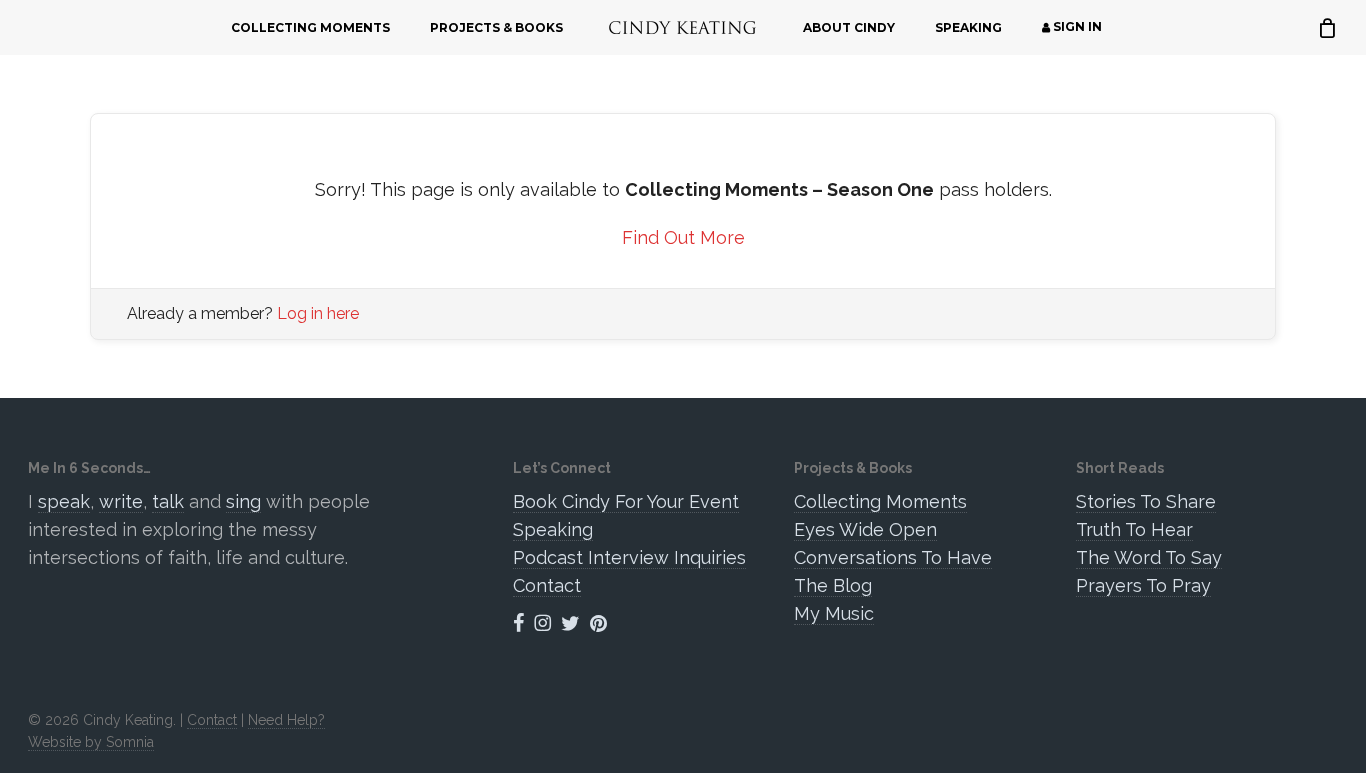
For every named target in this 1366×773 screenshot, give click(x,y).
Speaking (553, 529)
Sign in (1076, 27)
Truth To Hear (1134, 529)
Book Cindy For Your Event (626, 501)
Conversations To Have (893, 557)
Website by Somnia (91, 742)
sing (243, 501)
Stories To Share (1146, 501)
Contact (547, 585)
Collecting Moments (880, 501)
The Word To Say (1149, 557)
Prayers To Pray (1143, 585)
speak (64, 501)
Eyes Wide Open (865, 529)
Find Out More (683, 237)
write (121, 501)
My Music (834, 613)
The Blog (833, 585)
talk (168, 501)
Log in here (318, 313)
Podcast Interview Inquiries (629, 557)
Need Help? (286, 720)
